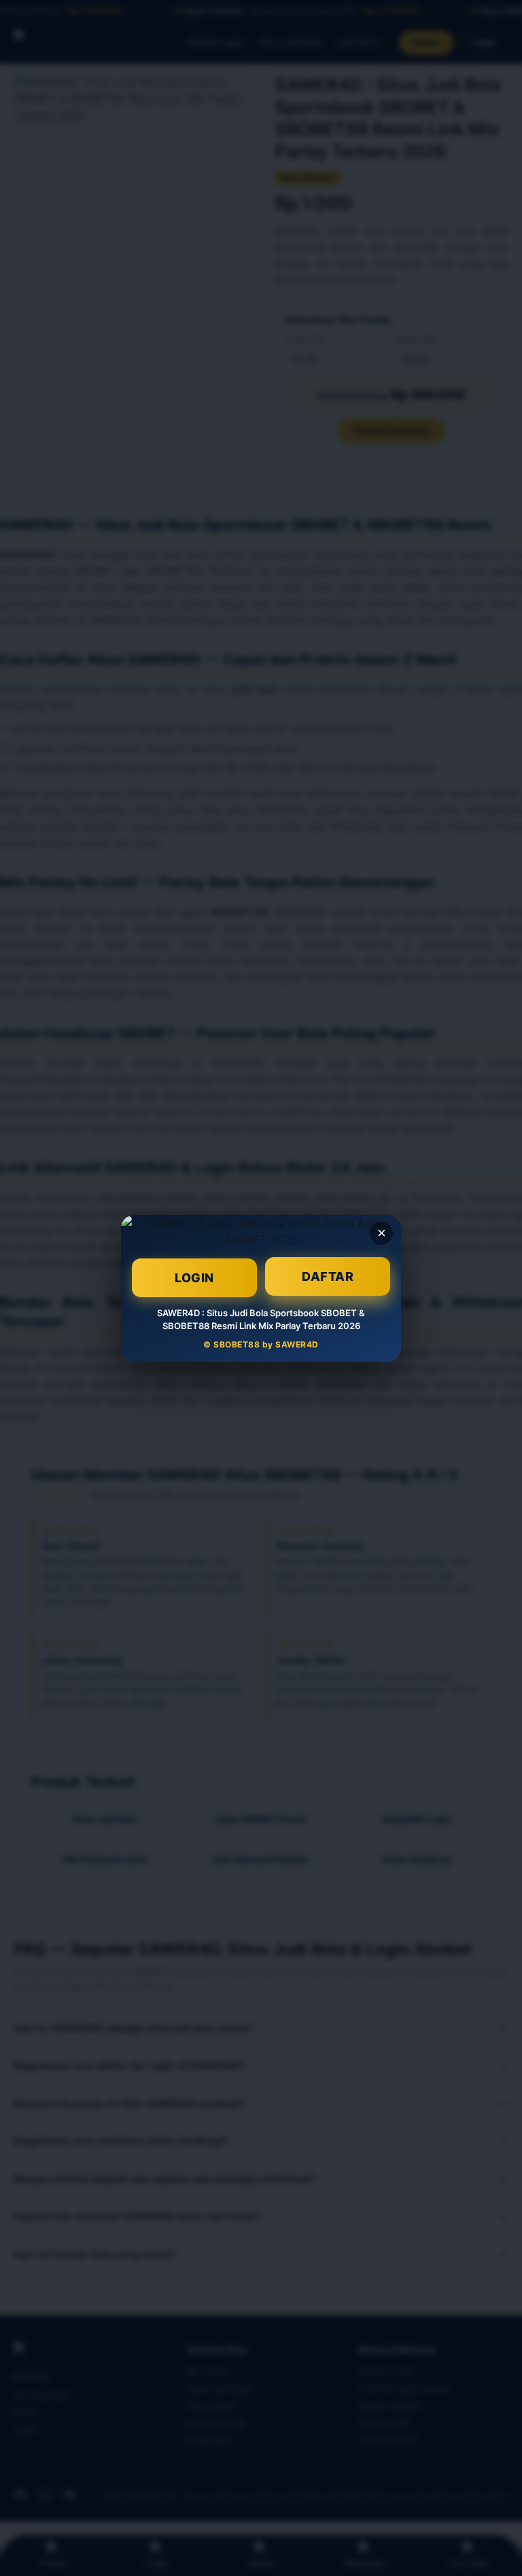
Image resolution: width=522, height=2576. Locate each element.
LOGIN (194, 1277)
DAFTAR (328, 1276)
